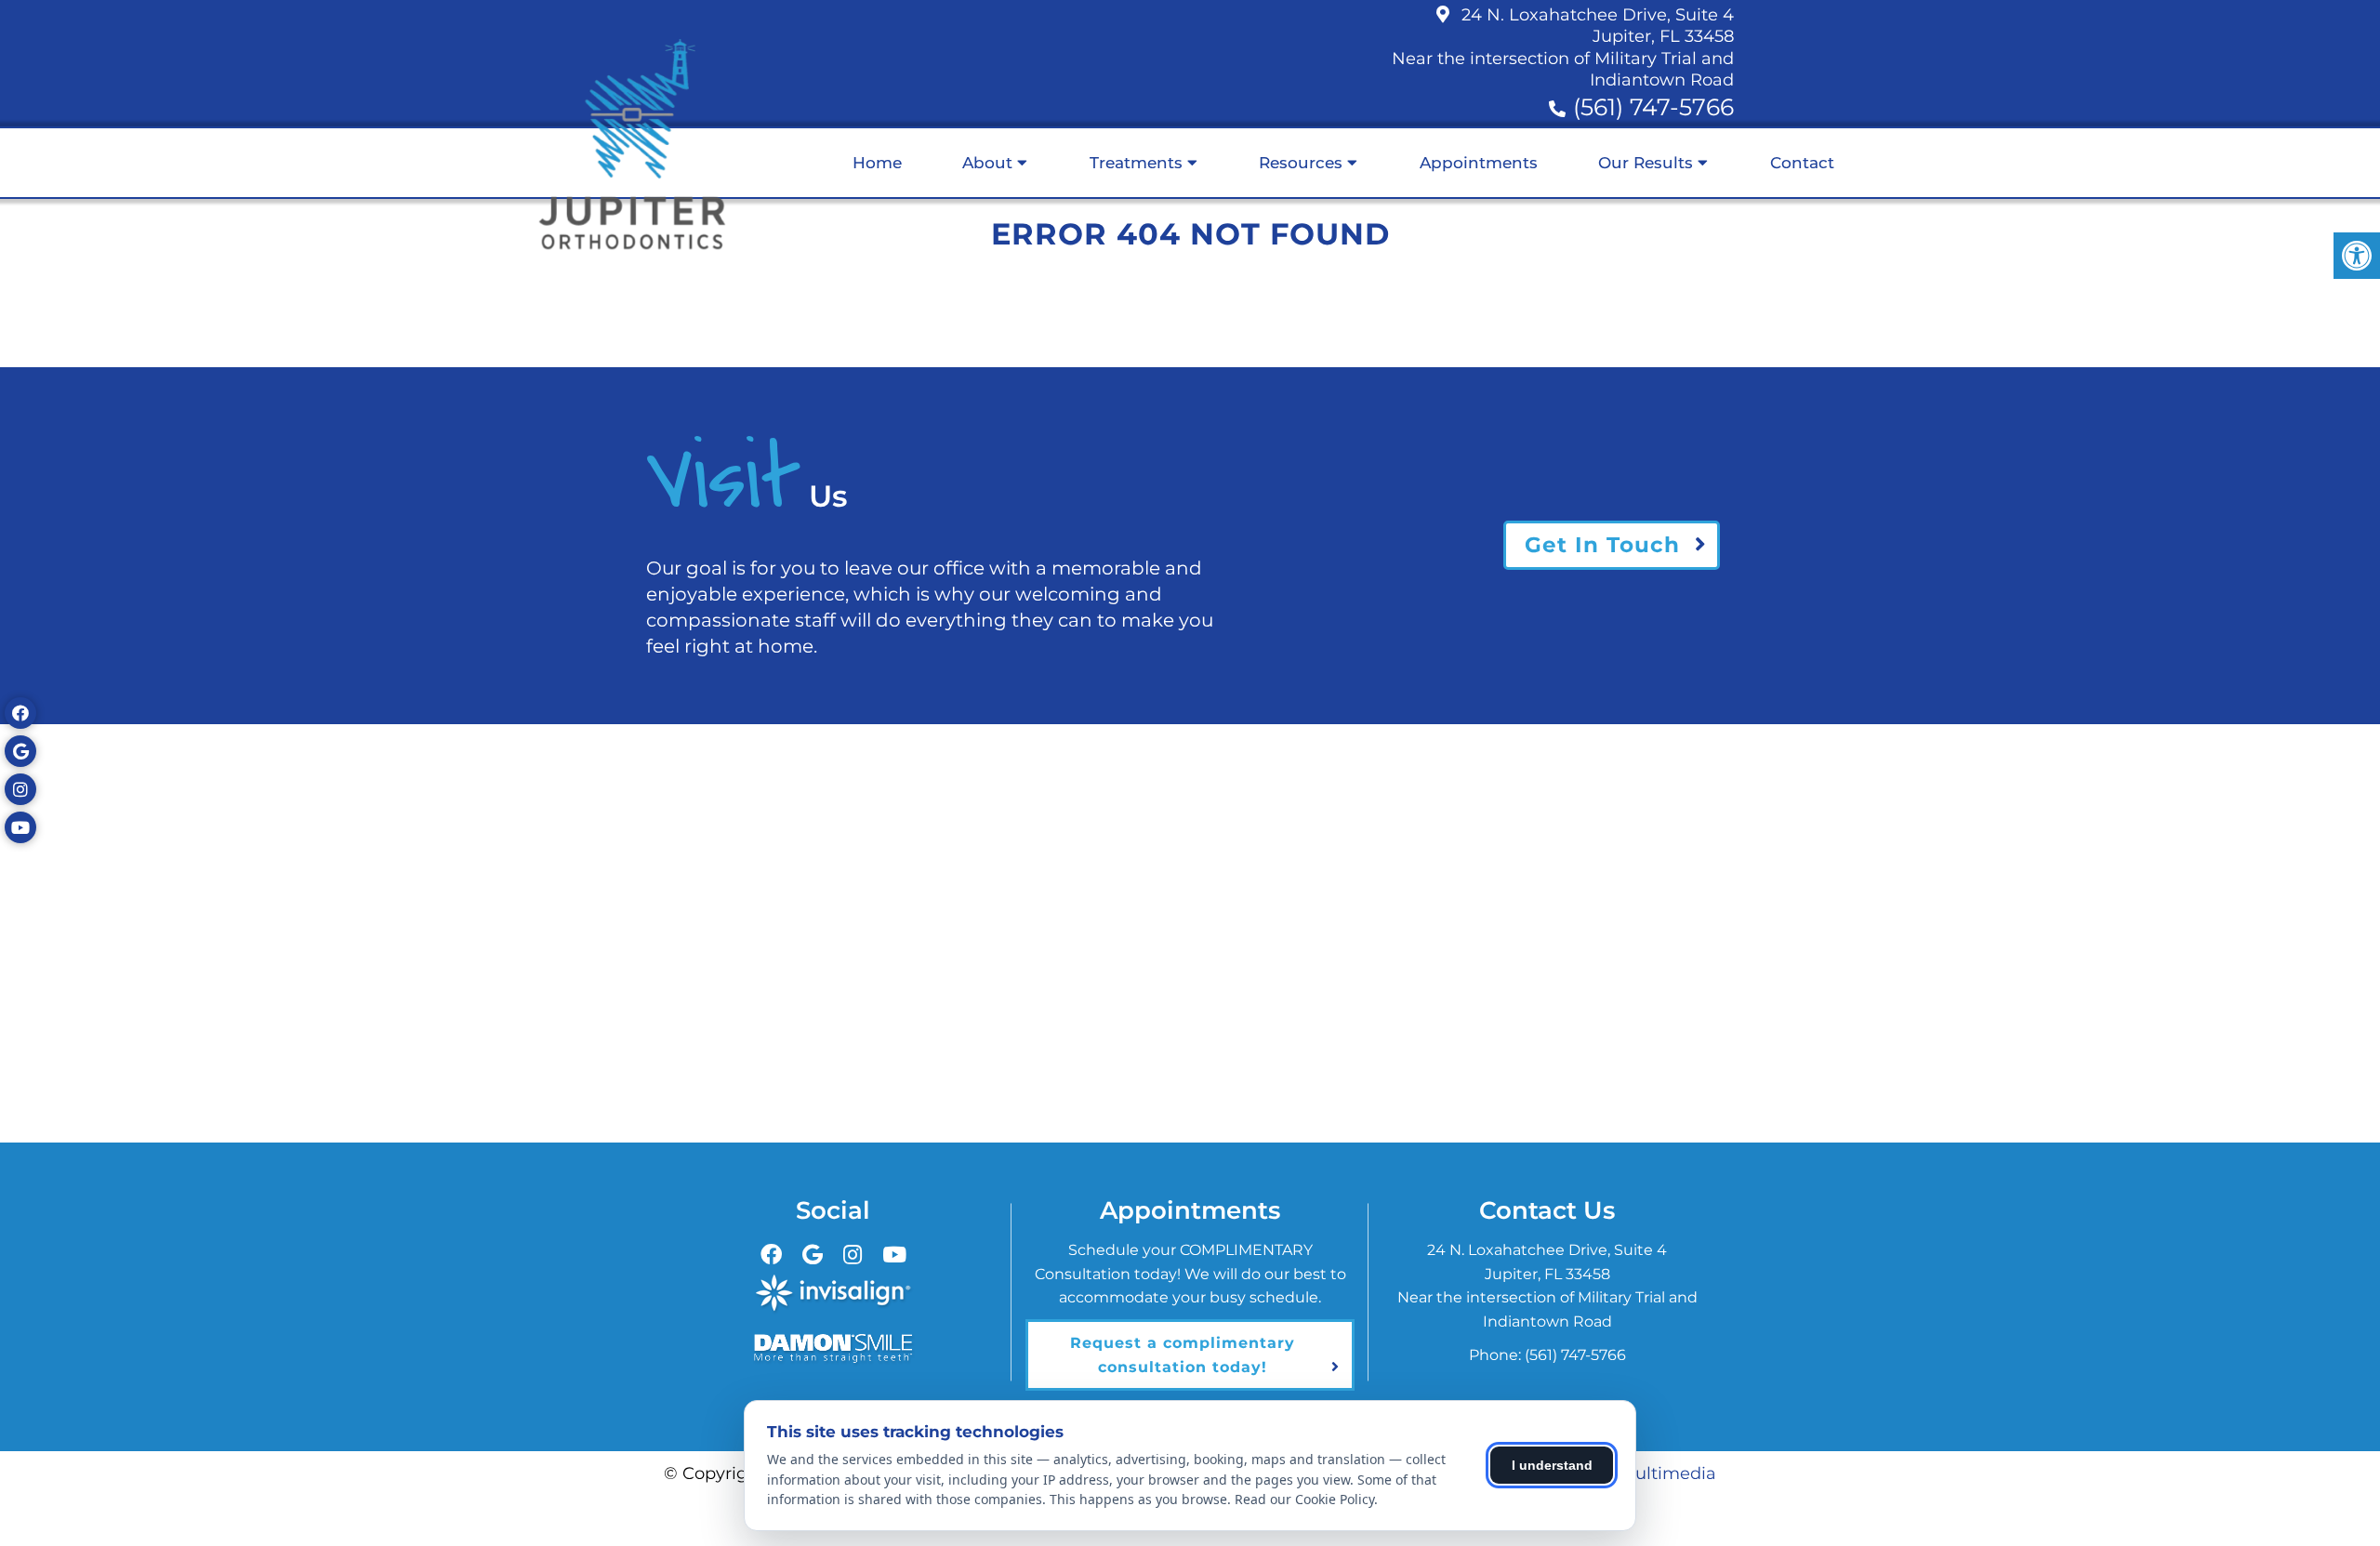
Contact (1802, 163)
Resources (1301, 163)
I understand (1552, 1465)
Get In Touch (1602, 545)
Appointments (1479, 163)
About (987, 163)
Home (877, 163)
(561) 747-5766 (1653, 107)
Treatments (1136, 163)
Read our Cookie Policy (1304, 1499)
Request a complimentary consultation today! (1183, 1355)
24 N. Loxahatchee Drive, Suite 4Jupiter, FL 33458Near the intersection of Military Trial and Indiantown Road (1563, 47)
